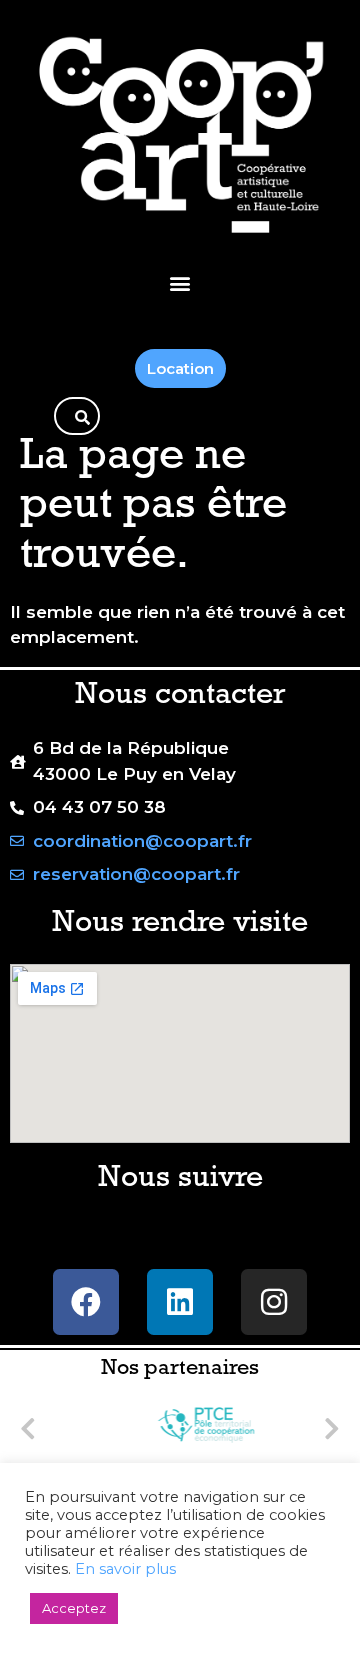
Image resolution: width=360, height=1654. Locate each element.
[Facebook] (86, 1302)
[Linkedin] (180, 1302)
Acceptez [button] (74, 1608)
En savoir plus (125, 1569)
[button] (180, 282)
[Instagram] (274, 1302)
